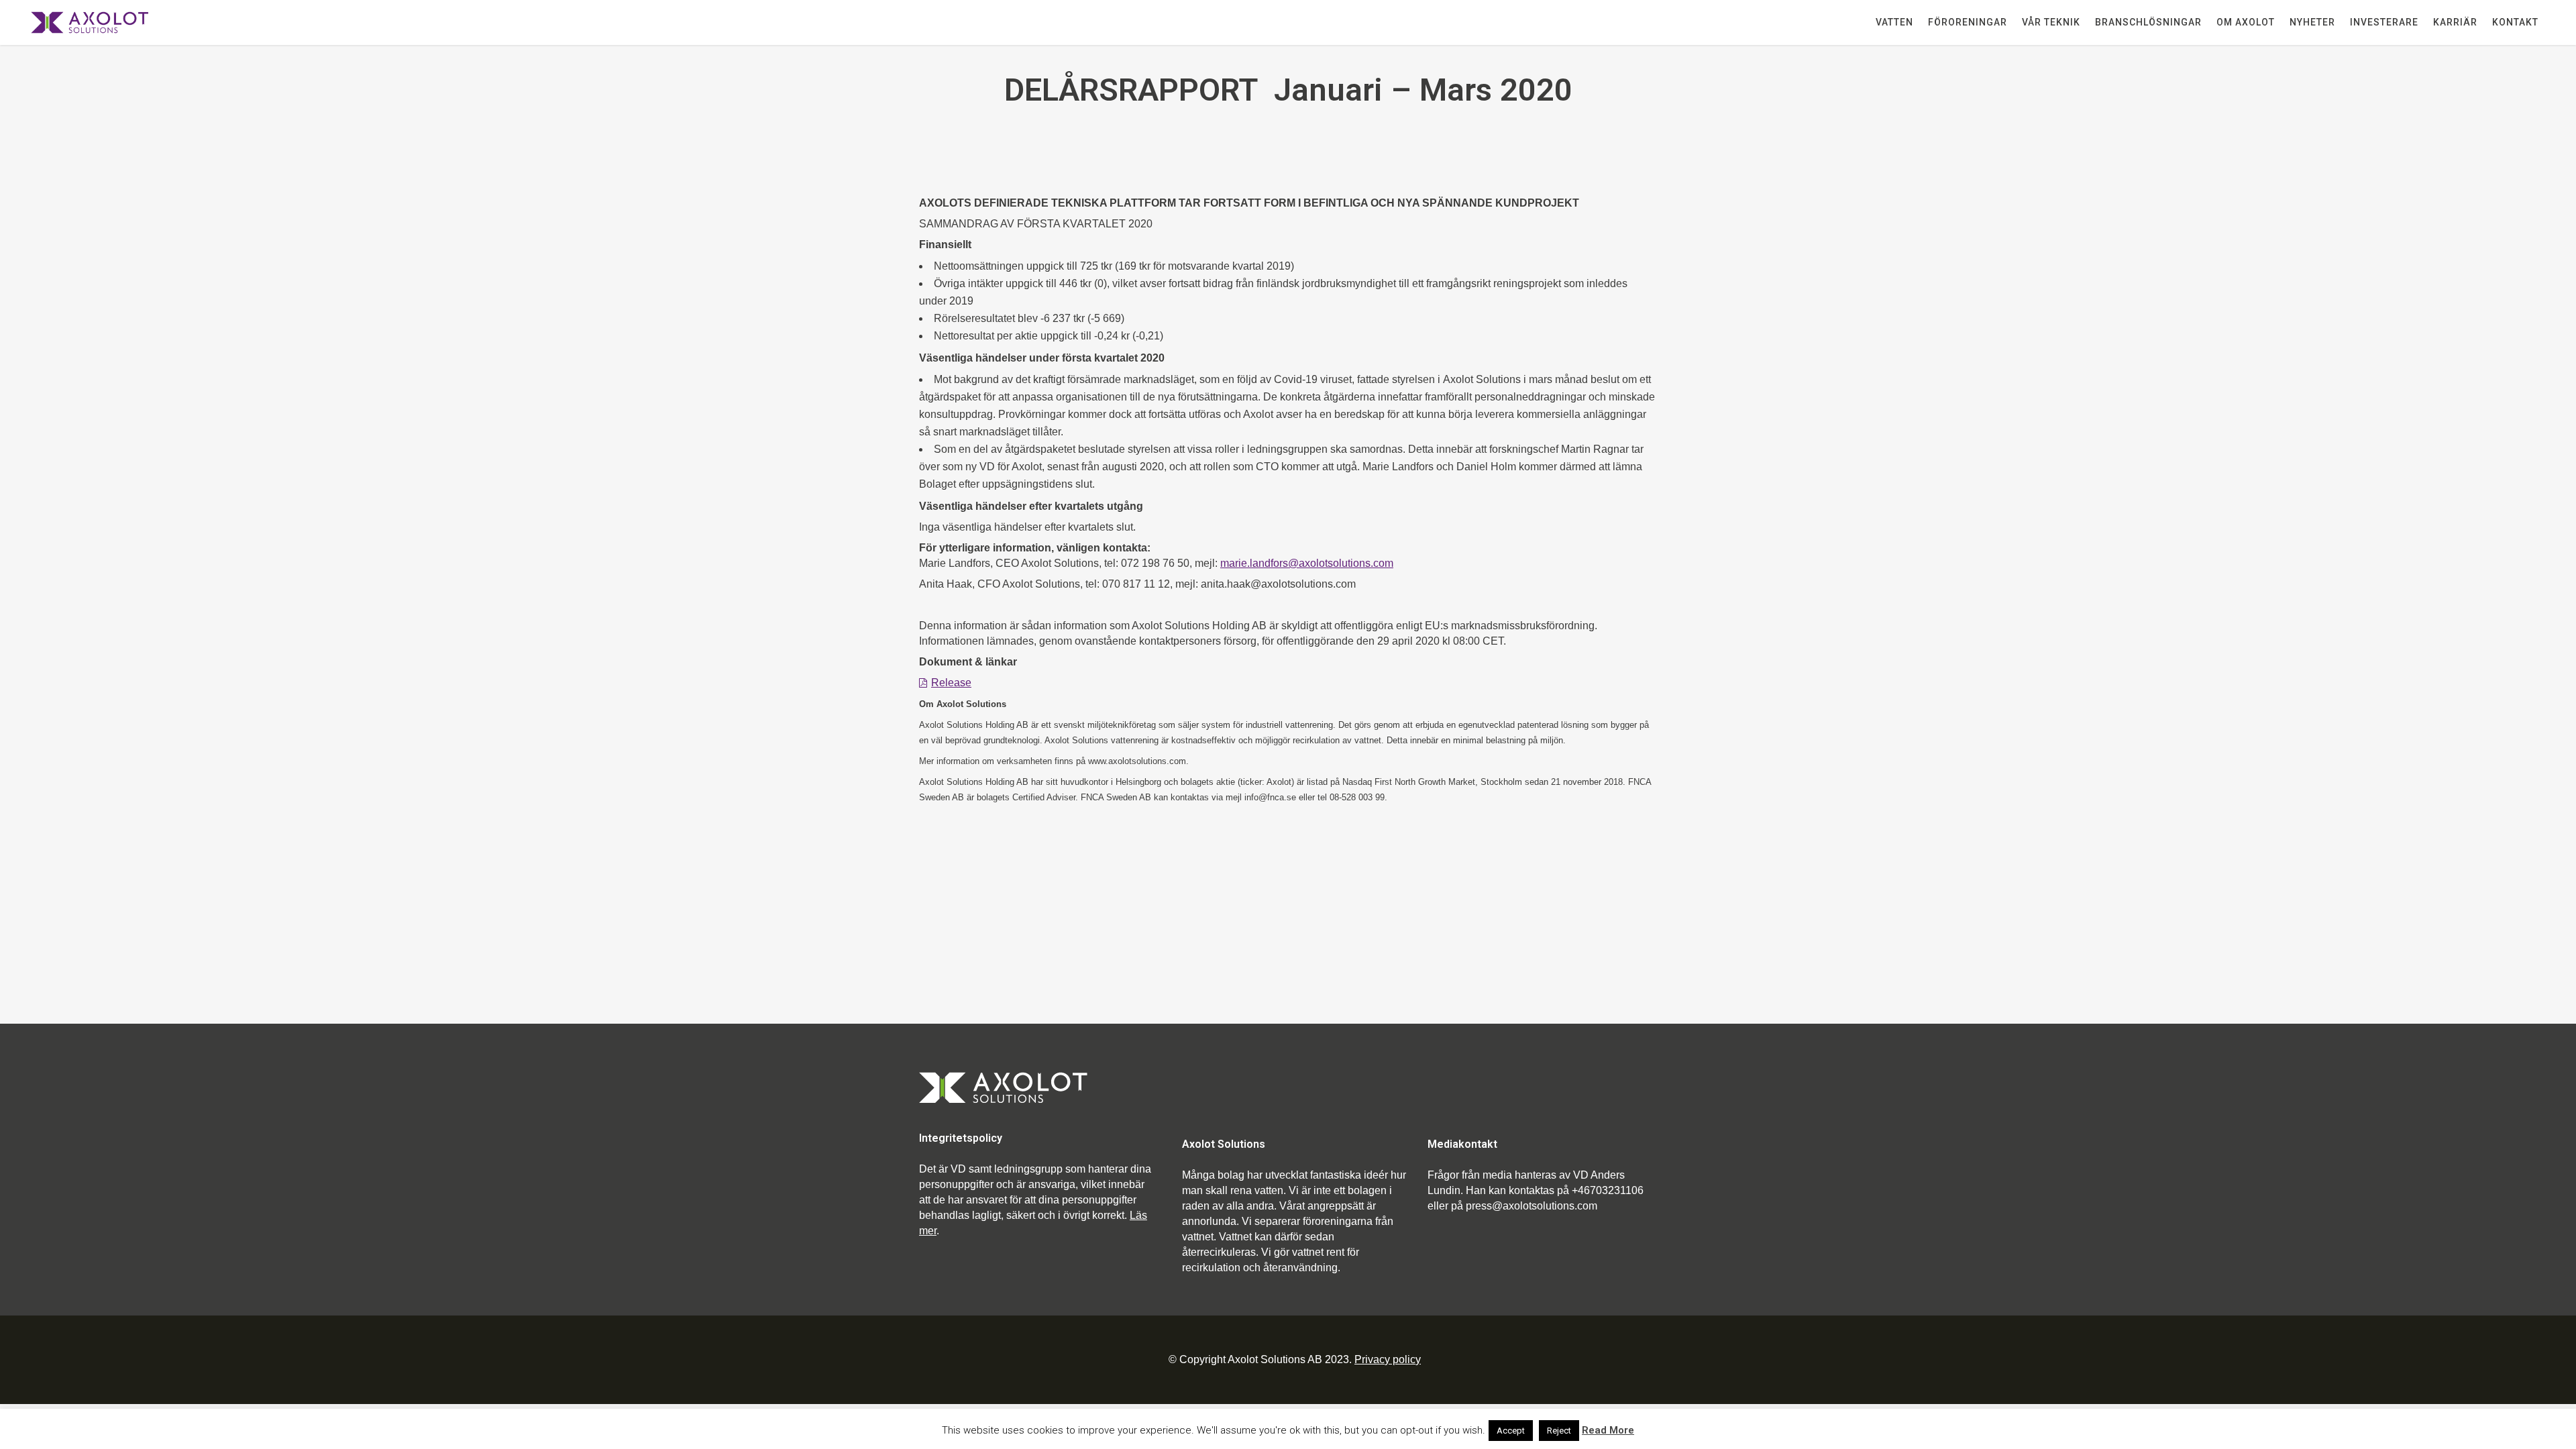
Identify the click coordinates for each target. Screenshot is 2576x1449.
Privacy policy (1388, 1359)
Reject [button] (1559, 1431)
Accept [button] (1511, 1431)
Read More (1608, 1430)
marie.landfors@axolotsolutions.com (1307, 563)
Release (951, 683)
